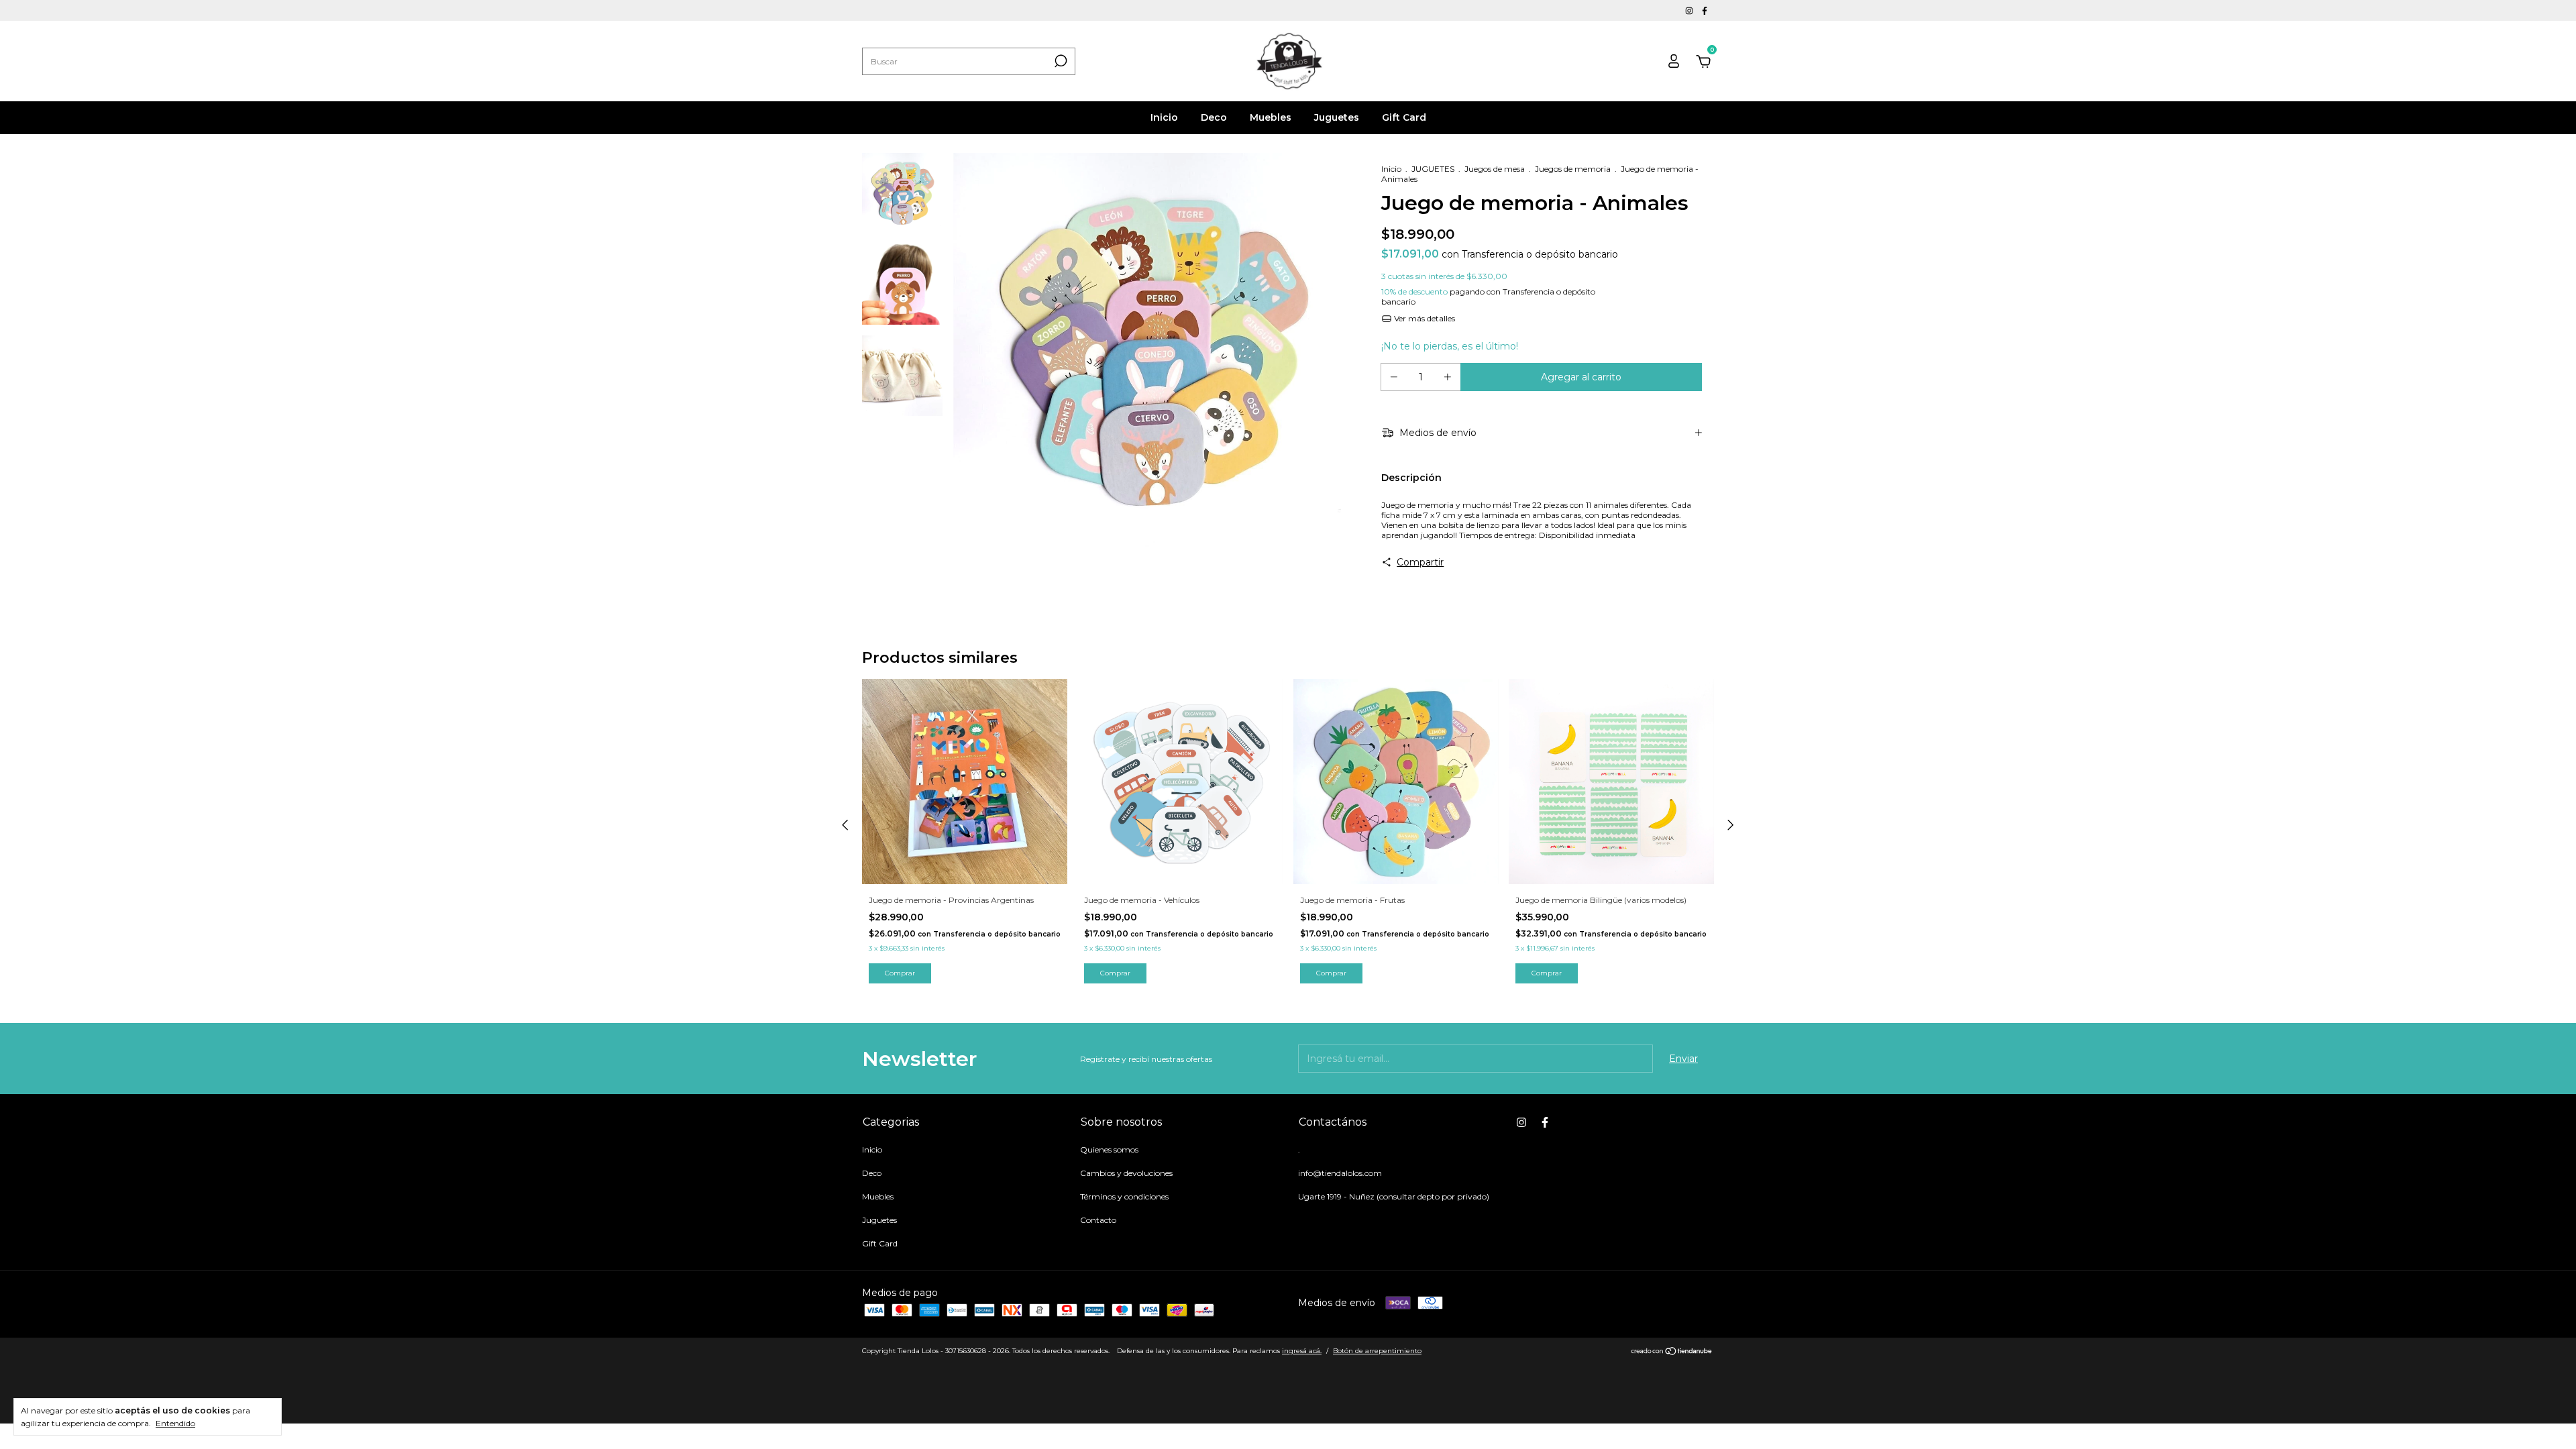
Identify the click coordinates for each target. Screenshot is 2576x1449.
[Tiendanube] (1672, 1352)
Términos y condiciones (1124, 1196)
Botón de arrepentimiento (1377, 1351)
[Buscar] (1060, 61)
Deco (1214, 117)
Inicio (1164, 117)
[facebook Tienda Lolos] (1705, 10)
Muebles (1271, 117)
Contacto (1098, 1220)
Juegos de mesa (1495, 169)
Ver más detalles (1424, 318)
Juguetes (1337, 117)
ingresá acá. (1302, 1351)
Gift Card (1404, 117)
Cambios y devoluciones (1126, 1173)
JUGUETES (1433, 169)
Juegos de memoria (1573, 169)
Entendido (175, 1423)
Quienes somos (1109, 1149)
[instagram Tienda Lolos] (1690, 10)
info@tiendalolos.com (1340, 1173)
